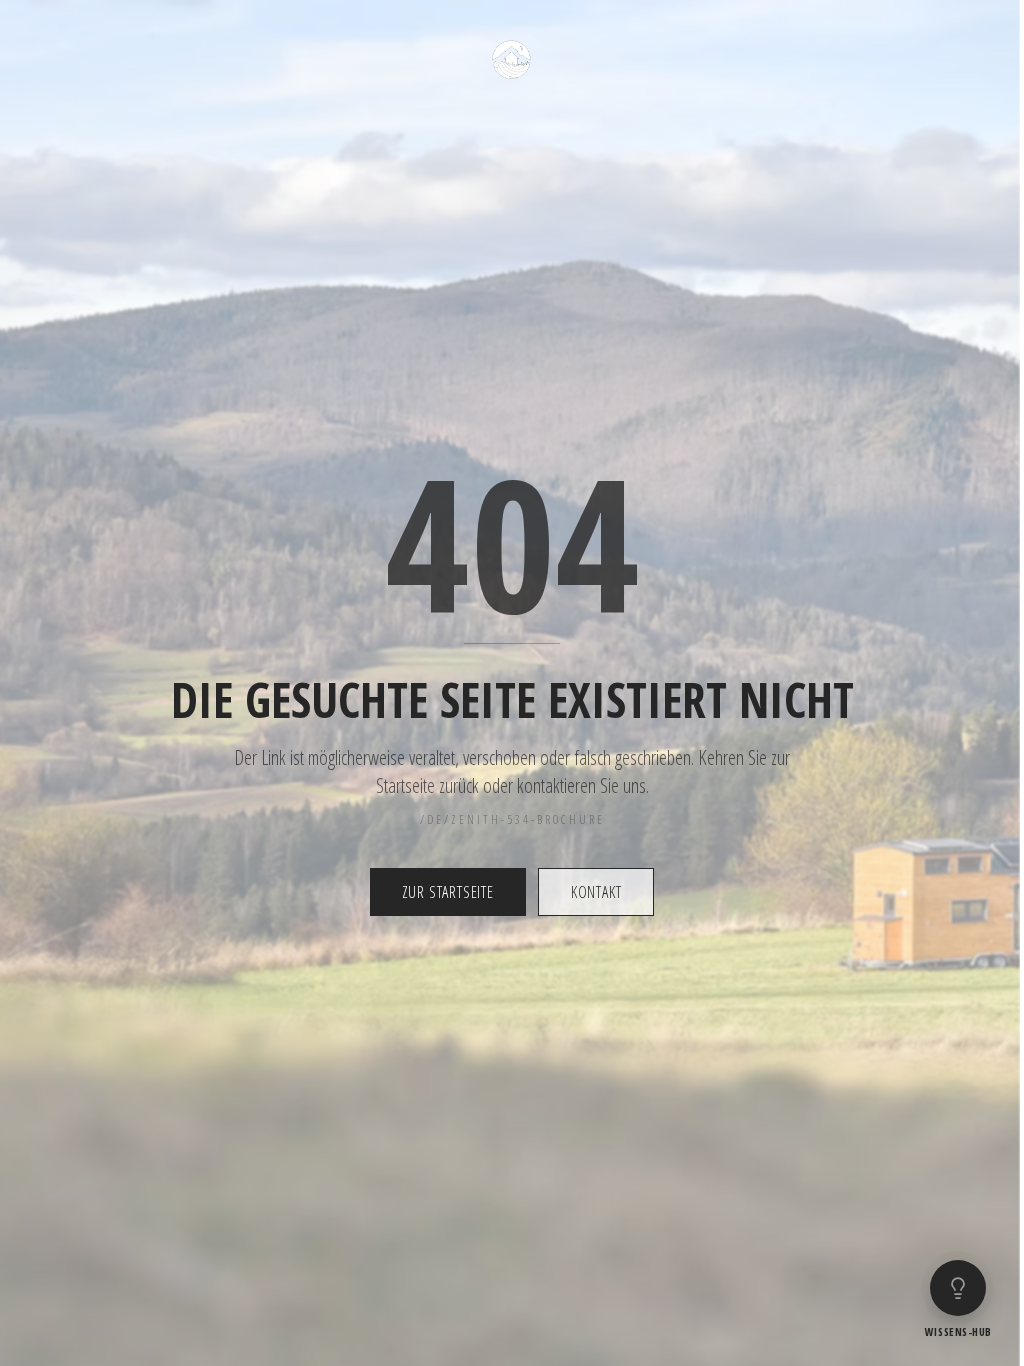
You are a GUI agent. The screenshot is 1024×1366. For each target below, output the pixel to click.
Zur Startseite (448, 892)
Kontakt (596, 892)
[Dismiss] (982, 1209)
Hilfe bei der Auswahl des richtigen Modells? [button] (861, 1226)
